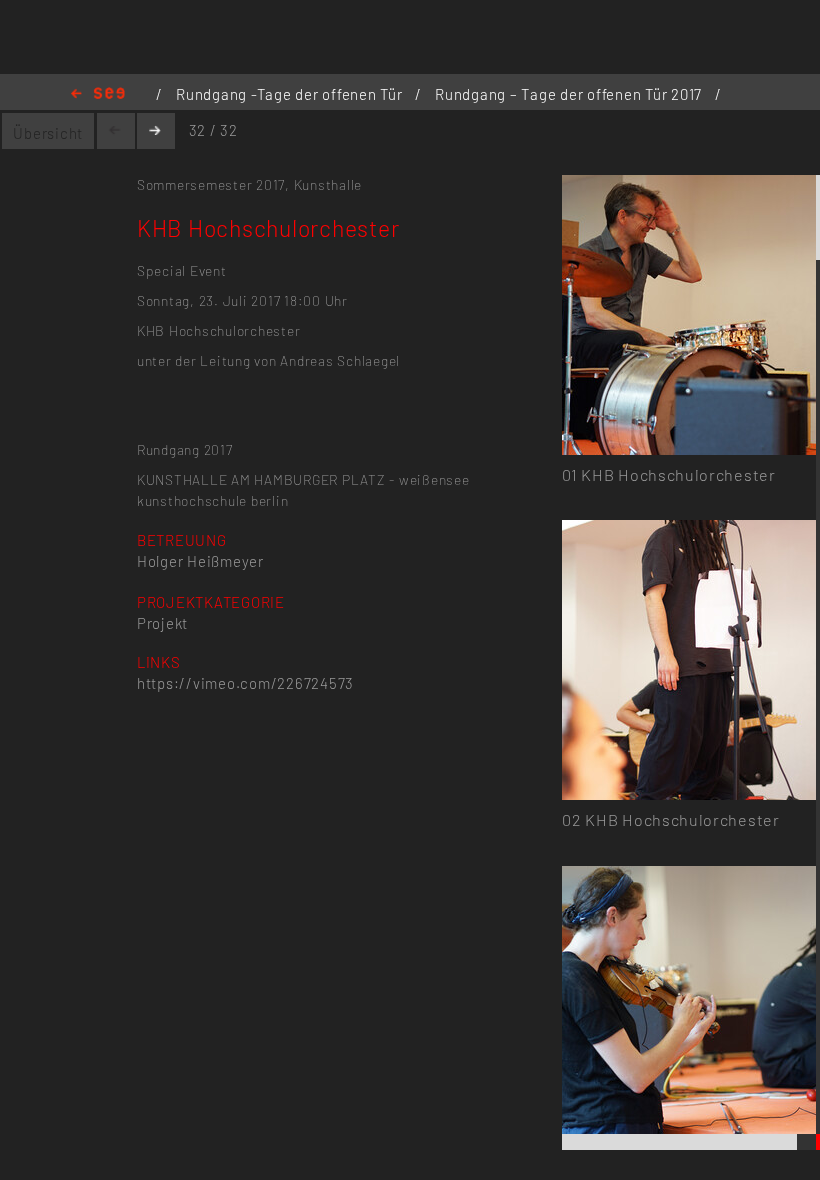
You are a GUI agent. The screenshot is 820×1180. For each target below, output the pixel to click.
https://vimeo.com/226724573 (245, 683)
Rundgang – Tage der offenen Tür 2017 (570, 94)
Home (98, 94)
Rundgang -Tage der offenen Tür (291, 94)
